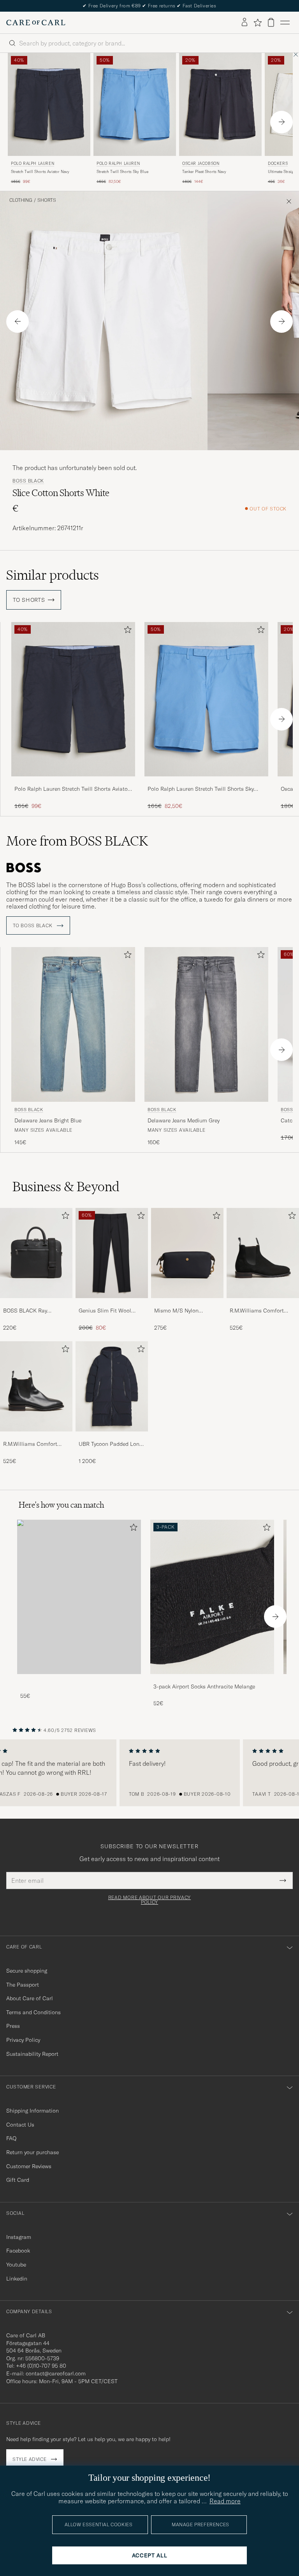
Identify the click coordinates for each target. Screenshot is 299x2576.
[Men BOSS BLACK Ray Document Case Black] (36, 1253)
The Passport (23, 1985)
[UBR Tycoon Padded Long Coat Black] (112, 1437)
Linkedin (17, 2279)
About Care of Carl (30, 1998)
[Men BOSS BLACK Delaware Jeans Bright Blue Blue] (73, 1024)
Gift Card (18, 2180)
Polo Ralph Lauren (33, 163)
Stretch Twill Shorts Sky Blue (122, 172)
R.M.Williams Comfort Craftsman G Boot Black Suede (260, 1311)
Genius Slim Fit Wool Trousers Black (105, 1311)
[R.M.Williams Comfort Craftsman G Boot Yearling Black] (36, 1437)
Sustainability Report (32, 2054)
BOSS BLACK (28, 481)
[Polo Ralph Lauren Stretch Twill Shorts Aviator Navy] (73, 782)
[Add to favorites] (126, 631)
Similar (53, 575)
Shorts (47, 200)
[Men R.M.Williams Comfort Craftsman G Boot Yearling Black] (36, 1386)
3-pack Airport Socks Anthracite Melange (204, 1686)
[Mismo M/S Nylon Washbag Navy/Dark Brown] (187, 1303)
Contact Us (20, 2125)
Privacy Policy (23, 2040)
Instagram (19, 2237)
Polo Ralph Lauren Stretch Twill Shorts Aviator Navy (72, 789)
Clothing (21, 200)
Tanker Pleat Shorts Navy (204, 172)
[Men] (79, 1597)
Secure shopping (27, 1971)
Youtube (16, 2265)
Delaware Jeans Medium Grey (184, 1120)
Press (13, 2026)
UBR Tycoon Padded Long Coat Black (110, 1444)
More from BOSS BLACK (77, 841)
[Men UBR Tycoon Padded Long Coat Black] (112, 1386)
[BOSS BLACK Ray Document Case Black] (36, 1303)
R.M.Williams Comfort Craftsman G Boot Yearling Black (36, 1444)
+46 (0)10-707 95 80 (41, 2366)
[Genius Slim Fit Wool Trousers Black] (112, 1303)
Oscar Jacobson (201, 163)
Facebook (18, 2251)
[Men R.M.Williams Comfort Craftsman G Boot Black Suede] (263, 1253)
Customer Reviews (29, 2166)
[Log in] (244, 23)
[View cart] (271, 22)
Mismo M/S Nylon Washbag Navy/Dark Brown (179, 1311)
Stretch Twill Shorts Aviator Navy (40, 172)
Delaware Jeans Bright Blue (48, 1120)
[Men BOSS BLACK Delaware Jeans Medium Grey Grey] (206, 1024)
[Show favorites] (258, 23)
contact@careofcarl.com (56, 2373)
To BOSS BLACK (33, 926)
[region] (149, 1773)
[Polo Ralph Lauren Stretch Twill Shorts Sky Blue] (206, 782)
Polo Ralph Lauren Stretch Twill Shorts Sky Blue (201, 789)
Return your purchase (33, 2152)
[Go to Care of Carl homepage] (36, 23)
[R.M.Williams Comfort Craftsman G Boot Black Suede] (263, 1303)
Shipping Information (33, 2111)
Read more (225, 2501)
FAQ (11, 2138)
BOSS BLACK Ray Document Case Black (30, 1311)
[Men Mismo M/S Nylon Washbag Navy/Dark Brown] (187, 1253)
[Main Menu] (285, 23)
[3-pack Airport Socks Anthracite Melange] (212, 1679)
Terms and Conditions (33, 2012)
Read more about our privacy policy (149, 1900)
